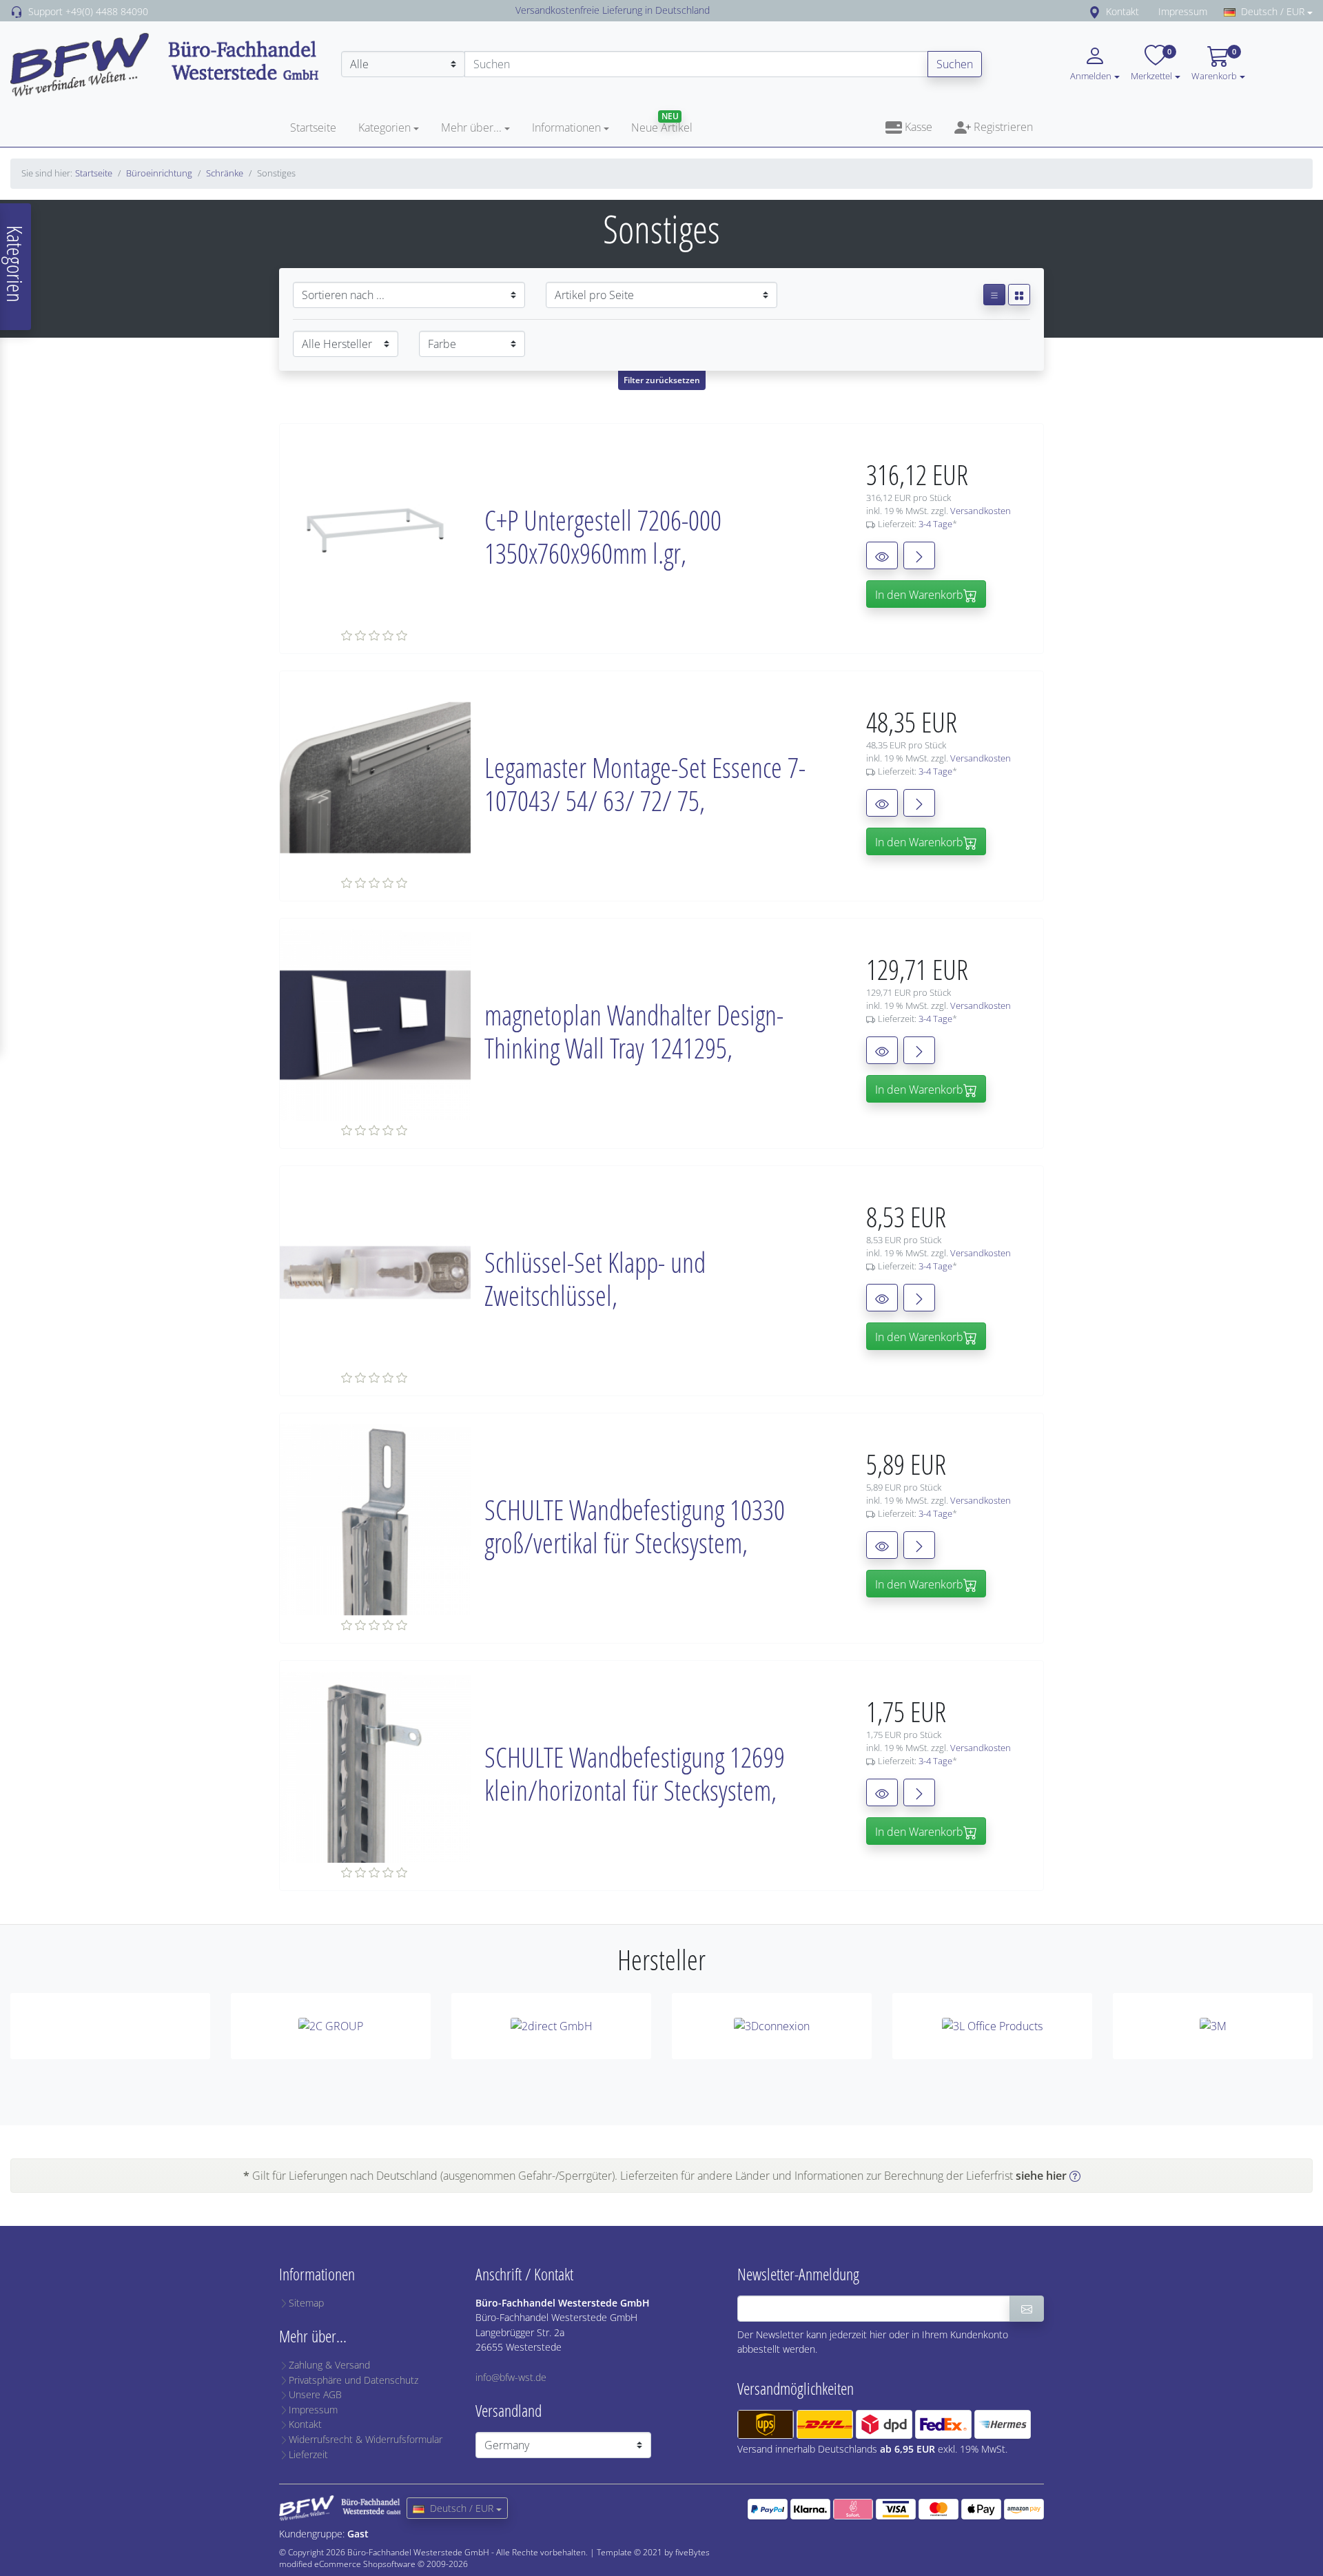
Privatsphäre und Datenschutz (353, 2380)
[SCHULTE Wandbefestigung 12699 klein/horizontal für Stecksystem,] (375, 1766)
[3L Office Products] (992, 2026)
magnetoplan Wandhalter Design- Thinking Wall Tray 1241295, (634, 1031)
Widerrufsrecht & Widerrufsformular (366, 2439)
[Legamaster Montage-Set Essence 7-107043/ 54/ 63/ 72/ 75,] (375, 777)
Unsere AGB (315, 2394)
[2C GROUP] (331, 2026)
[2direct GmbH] (551, 2026)
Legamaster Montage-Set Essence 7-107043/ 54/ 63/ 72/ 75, (645, 784)
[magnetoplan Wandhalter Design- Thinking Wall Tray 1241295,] (375, 1024)
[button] (1178, 75)
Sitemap (306, 2303)
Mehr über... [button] (471, 127)
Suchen (955, 64)
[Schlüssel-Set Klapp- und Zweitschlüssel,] (375, 1271)
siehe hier (1041, 2176)
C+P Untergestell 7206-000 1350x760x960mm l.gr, (603, 536)
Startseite (313, 127)
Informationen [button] (566, 127)
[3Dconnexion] (772, 2026)
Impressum (1183, 11)
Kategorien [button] (384, 127)
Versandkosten (981, 511)
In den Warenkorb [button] (919, 595)
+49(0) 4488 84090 (107, 11)
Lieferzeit (308, 2454)
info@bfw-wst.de (511, 2377)
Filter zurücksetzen (662, 380)
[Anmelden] (1027, 2309)
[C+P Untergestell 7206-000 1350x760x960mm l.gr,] (375, 529)
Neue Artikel (662, 127)
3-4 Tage (935, 524)
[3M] (1213, 2026)
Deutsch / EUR (1273, 11)
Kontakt (1122, 11)
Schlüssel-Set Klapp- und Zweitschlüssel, (595, 1279)
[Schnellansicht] (882, 555)
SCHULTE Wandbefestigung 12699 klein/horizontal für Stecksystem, (635, 1773)
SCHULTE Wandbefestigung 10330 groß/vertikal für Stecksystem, (635, 1526)
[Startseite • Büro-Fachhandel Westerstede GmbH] (165, 63)
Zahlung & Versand (329, 2365)
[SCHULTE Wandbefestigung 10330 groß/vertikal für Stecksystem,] (375, 1519)
